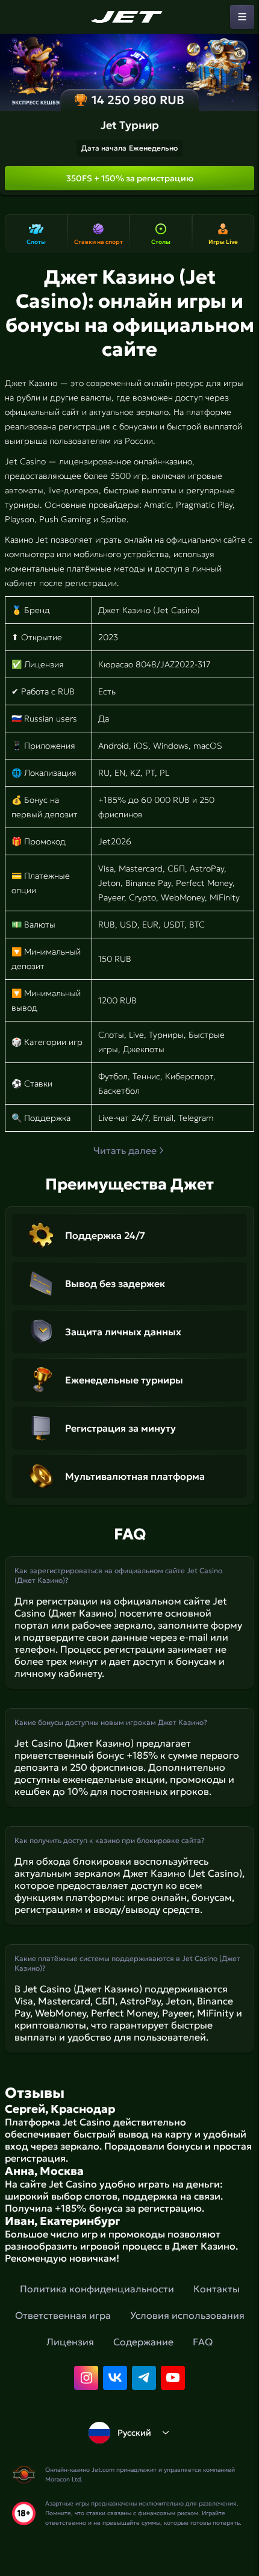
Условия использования (187, 2315)
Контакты (217, 2289)
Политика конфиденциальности (97, 2289)
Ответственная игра (63, 2315)
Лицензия (70, 2342)
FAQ (203, 2342)
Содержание (143, 2342)
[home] (129, 17)
